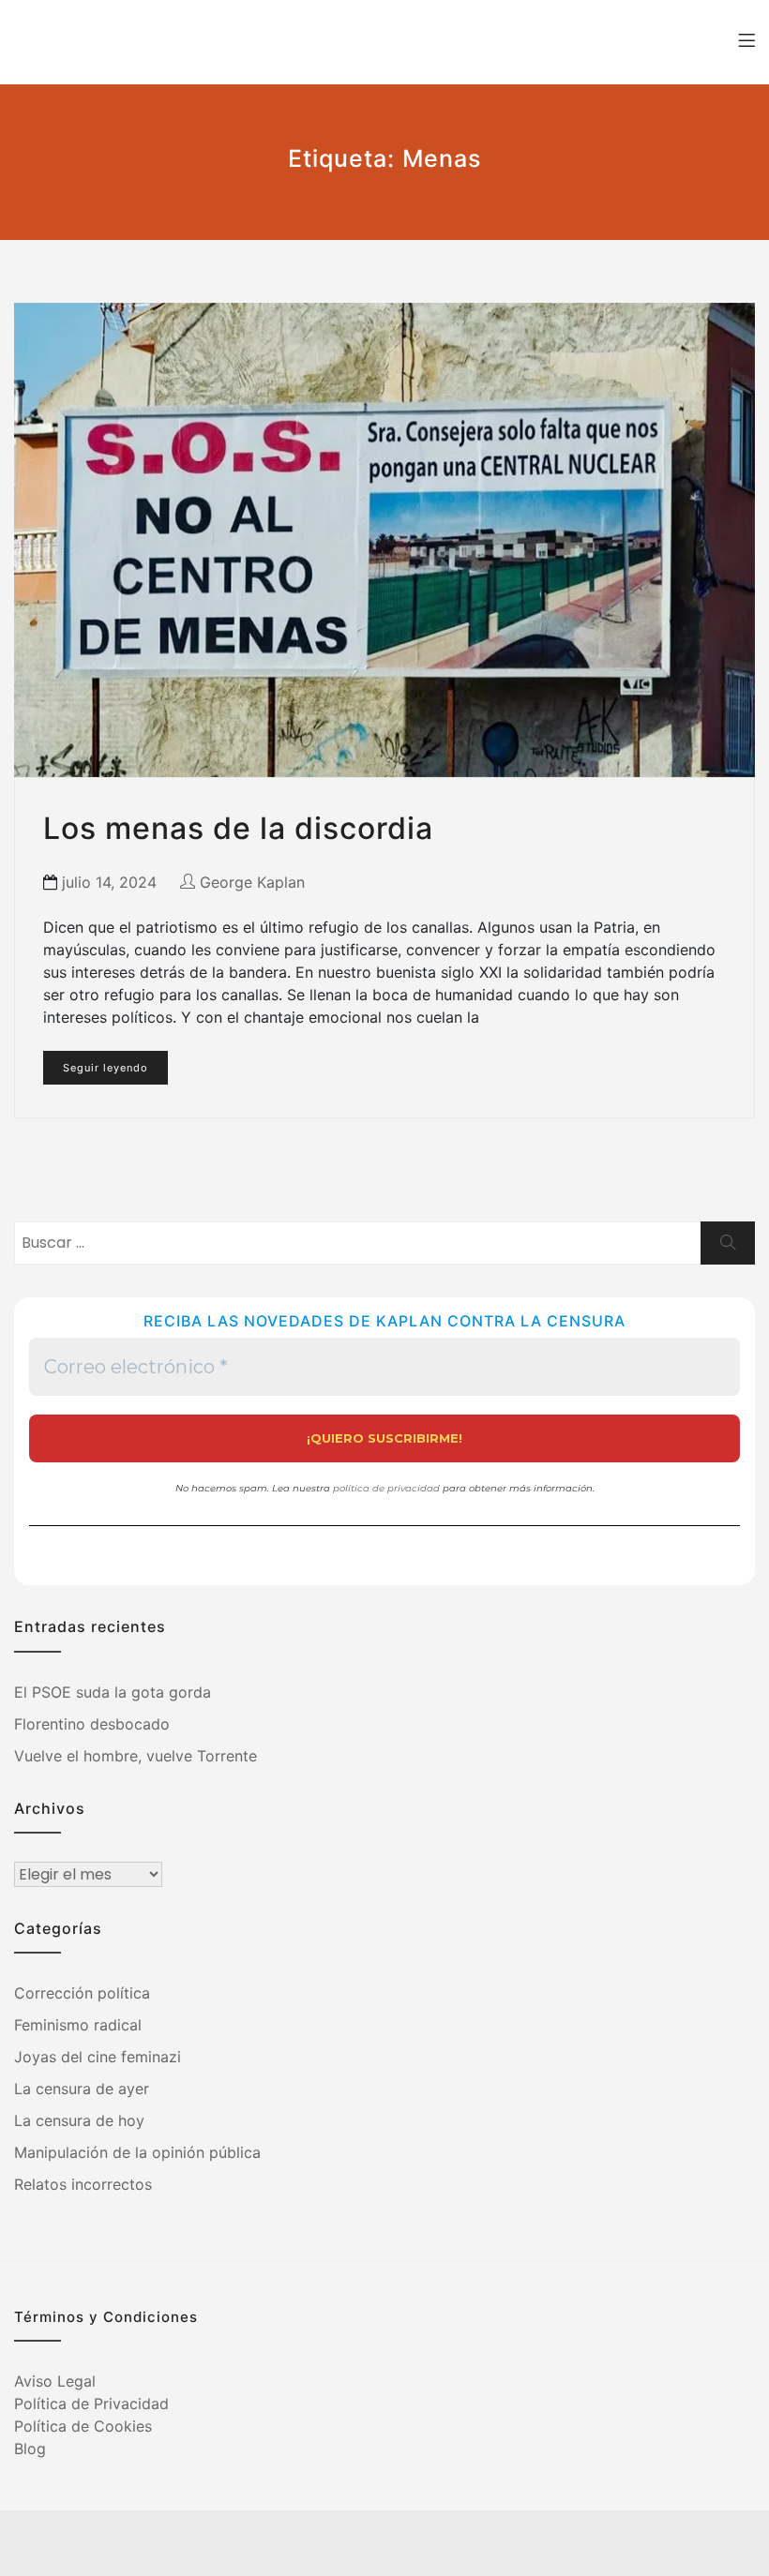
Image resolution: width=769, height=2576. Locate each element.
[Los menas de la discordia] (384, 540)
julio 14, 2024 (109, 882)
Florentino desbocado (92, 1724)
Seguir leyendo (106, 1068)
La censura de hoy (79, 2120)
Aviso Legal (55, 2381)
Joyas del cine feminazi (98, 2057)
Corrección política (82, 1993)
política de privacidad (386, 1488)
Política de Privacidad (91, 2404)
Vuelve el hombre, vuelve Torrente (136, 1756)
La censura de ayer (82, 2089)
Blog (30, 2449)
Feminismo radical (78, 2025)
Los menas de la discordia (238, 828)
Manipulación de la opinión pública (137, 2152)
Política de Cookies (83, 2426)
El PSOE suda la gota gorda (113, 1692)
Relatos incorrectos (83, 2184)
